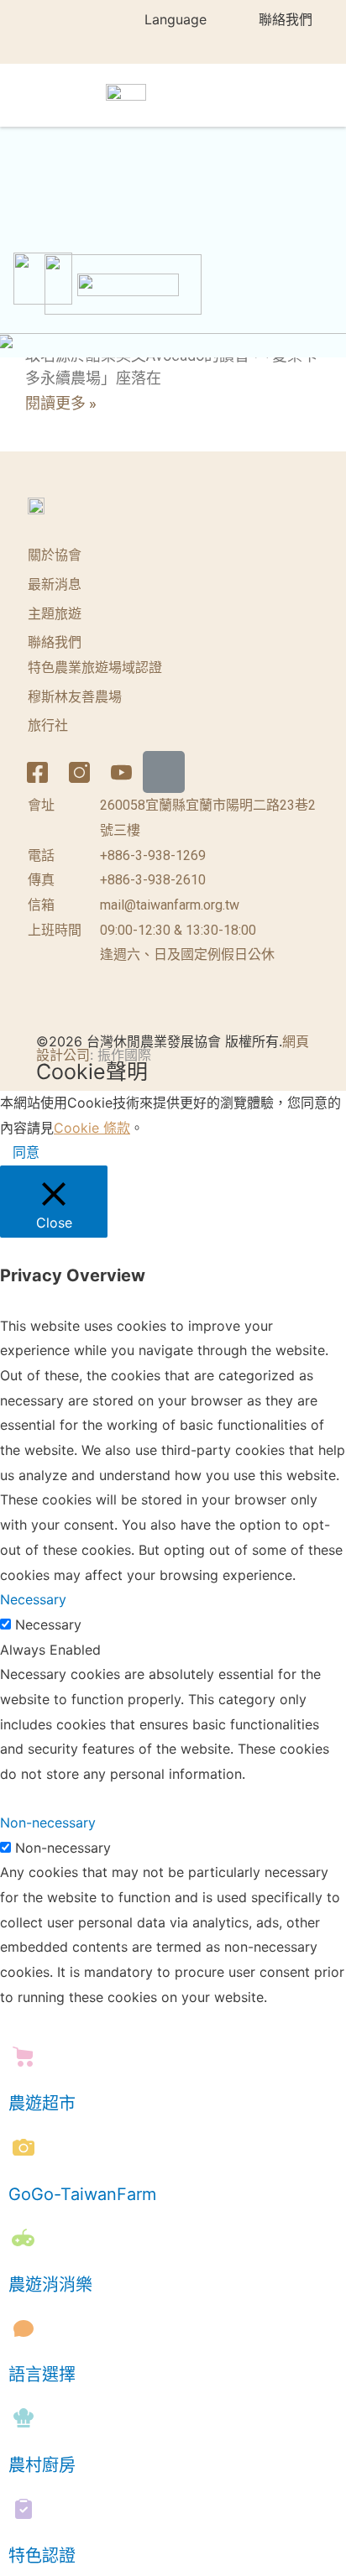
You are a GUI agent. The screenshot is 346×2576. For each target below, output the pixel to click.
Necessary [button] (33, 1599)
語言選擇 (42, 2375)
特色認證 (42, 2556)
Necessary (48, 1624)
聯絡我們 (286, 19)
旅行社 (48, 725)
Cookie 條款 (92, 1128)
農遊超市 (42, 2104)
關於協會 (55, 555)
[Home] (164, 772)
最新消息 (55, 584)
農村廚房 (42, 2465)
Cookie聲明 (92, 1072)
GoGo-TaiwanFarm (82, 2194)
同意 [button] (26, 1152)
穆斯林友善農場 (75, 697)
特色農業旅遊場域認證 (95, 667)
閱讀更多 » (61, 403)
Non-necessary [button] (48, 1822)
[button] (313, 95)
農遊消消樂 (50, 2285)
